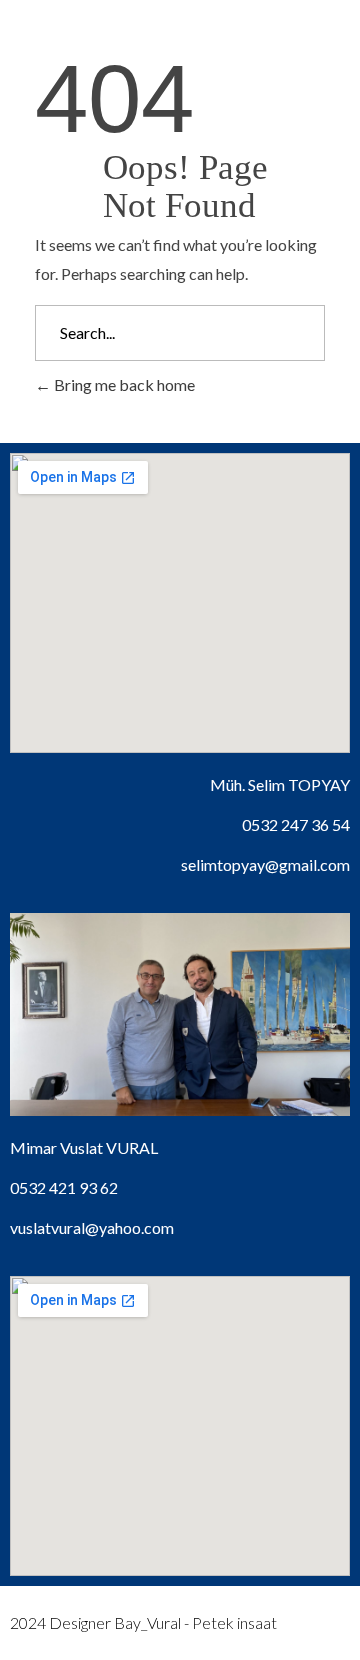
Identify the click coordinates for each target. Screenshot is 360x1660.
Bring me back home (123, 384)
